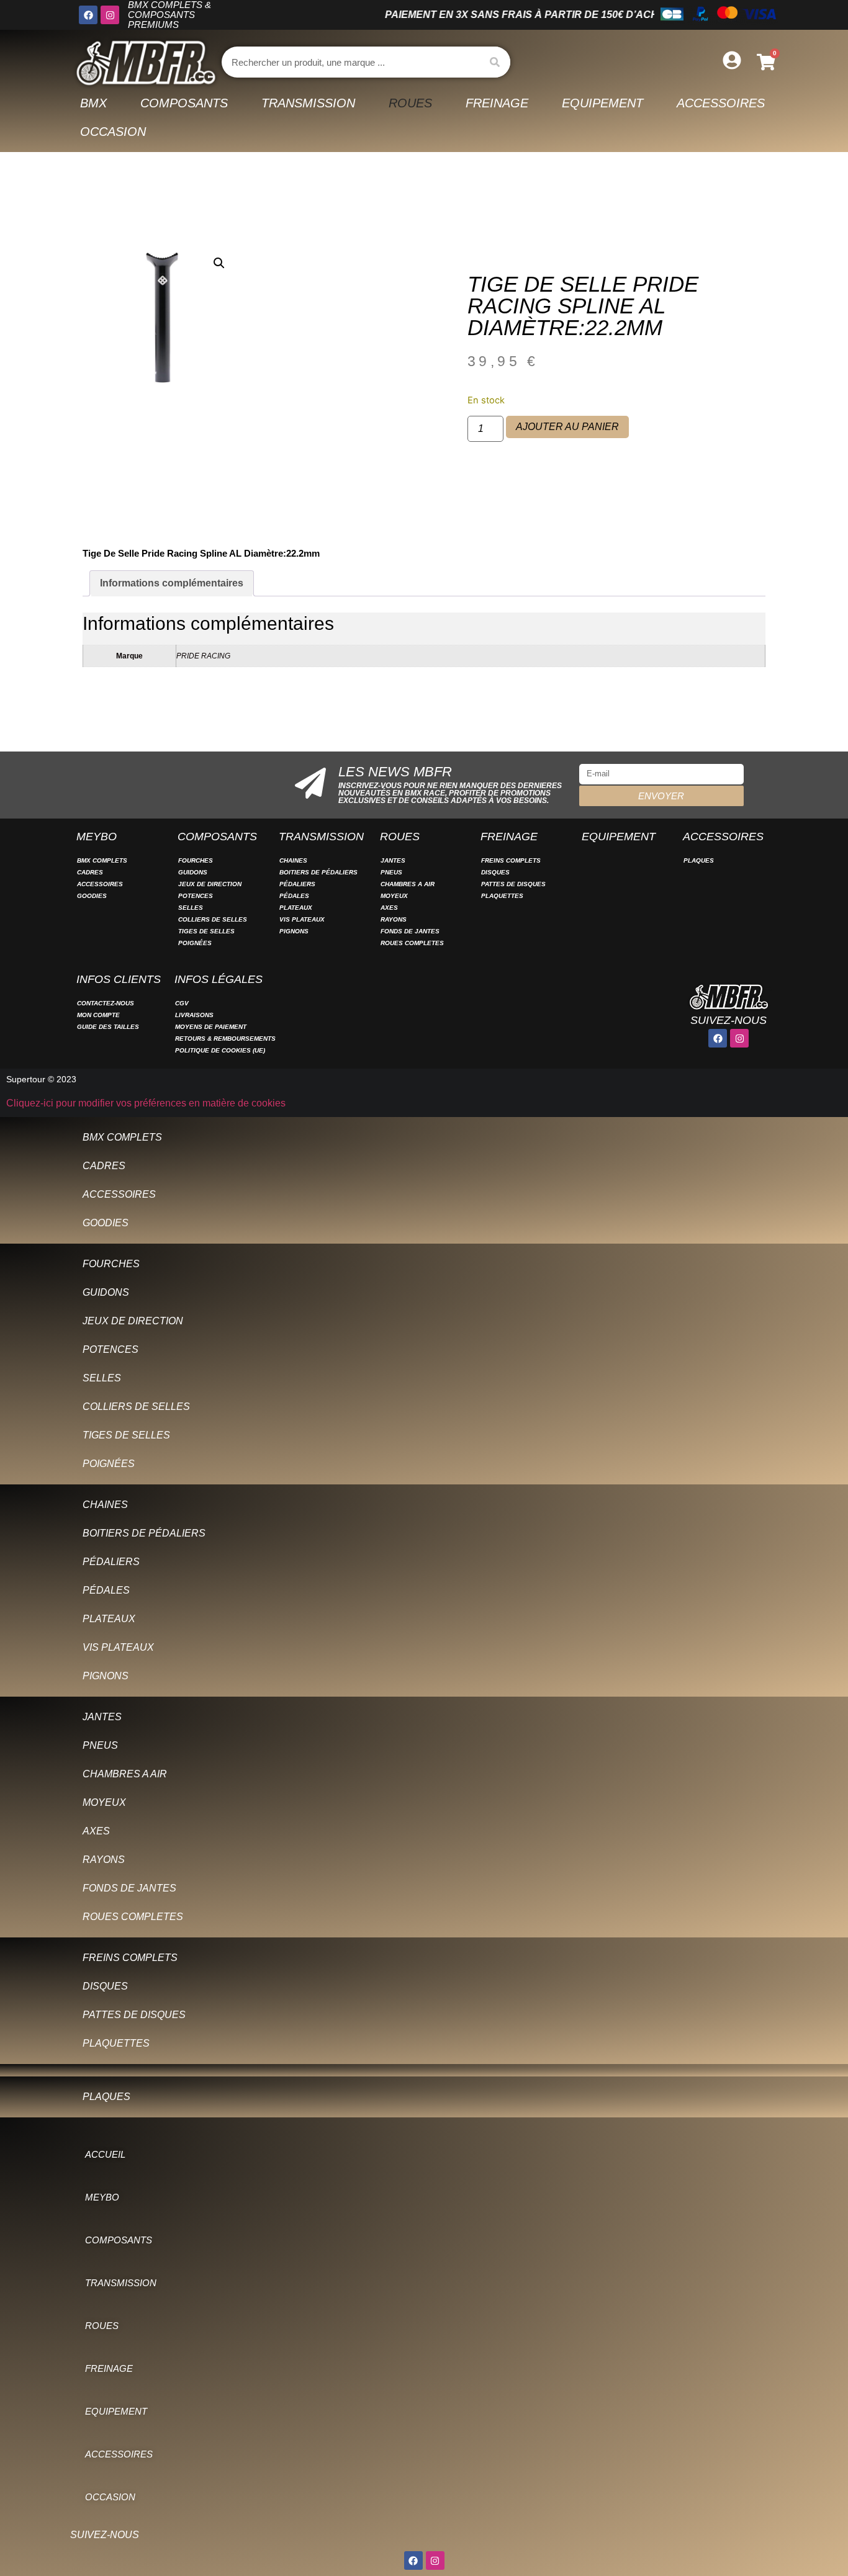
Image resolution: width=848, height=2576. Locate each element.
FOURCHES (196, 860)
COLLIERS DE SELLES (213, 919)
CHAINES (293, 860)
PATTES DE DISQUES (513, 884)
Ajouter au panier (567, 427)
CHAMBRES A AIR (408, 884)
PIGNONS (294, 931)
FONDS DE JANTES (410, 931)
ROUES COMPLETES (412, 943)
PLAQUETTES (502, 896)
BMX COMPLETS (102, 860)
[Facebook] (88, 15)
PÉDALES (294, 896)
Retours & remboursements (225, 1039)
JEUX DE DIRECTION (210, 884)
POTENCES (196, 896)
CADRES (90, 872)
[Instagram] (110, 15)
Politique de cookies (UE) (220, 1050)
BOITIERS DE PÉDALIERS (318, 872)
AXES (389, 908)
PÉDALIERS (297, 884)
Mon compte (98, 1015)
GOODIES (92, 896)
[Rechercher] (495, 62)
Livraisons (194, 1015)
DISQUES (495, 872)
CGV (182, 1003)
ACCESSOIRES (100, 884)
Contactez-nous (106, 1003)
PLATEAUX (296, 908)
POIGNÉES (195, 943)
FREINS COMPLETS (511, 860)
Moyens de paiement (211, 1027)
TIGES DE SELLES (206, 931)
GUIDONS (193, 872)
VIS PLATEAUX (302, 919)
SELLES (191, 908)
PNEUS (391, 872)
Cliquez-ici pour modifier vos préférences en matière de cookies (146, 1103)
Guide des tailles (108, 1027)
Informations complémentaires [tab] (172, 583)
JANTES (393, 860)
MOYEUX (394, 896)
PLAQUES (699, 860)
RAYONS (394, 919)
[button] (219, 263)
